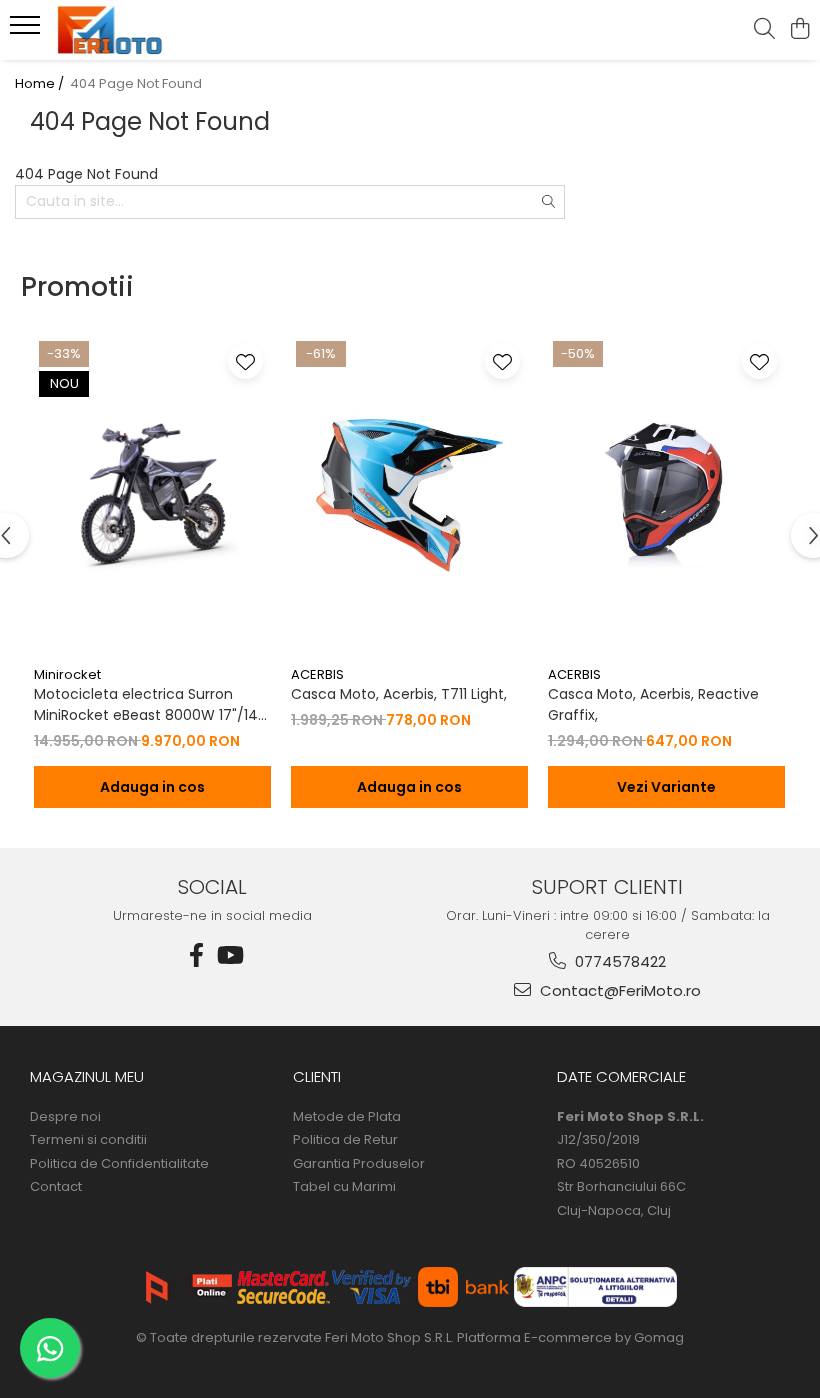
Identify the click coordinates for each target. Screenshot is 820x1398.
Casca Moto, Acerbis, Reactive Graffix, (653, 704)
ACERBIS (317, 674)
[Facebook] (197, 955)
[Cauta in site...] (764, 30)
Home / (41, 84)
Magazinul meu (87, 1076)
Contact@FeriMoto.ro (618, 990)
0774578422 (618, 961)
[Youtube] (229, 955)
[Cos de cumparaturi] (799, 30)
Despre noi (65, 1117)
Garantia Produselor (359, 1164)
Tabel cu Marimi (344, 1187)
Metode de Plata (347, 1117)
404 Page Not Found (136, 84)
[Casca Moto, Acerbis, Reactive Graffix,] (666, 496)
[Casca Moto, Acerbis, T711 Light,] (409, 496)
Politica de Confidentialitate (119, 1164)
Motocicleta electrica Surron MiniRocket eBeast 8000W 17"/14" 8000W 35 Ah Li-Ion (148, 705)
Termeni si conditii (88, 1140)
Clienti (317, 1076)
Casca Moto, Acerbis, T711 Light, (399, 694)
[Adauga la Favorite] (245, 361)
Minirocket (67, 674)
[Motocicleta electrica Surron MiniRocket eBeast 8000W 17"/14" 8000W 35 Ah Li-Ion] (152, 496)
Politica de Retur (345, 1140)
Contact (56, 1187)
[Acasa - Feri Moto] (136, 30)
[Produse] (27, 31)
